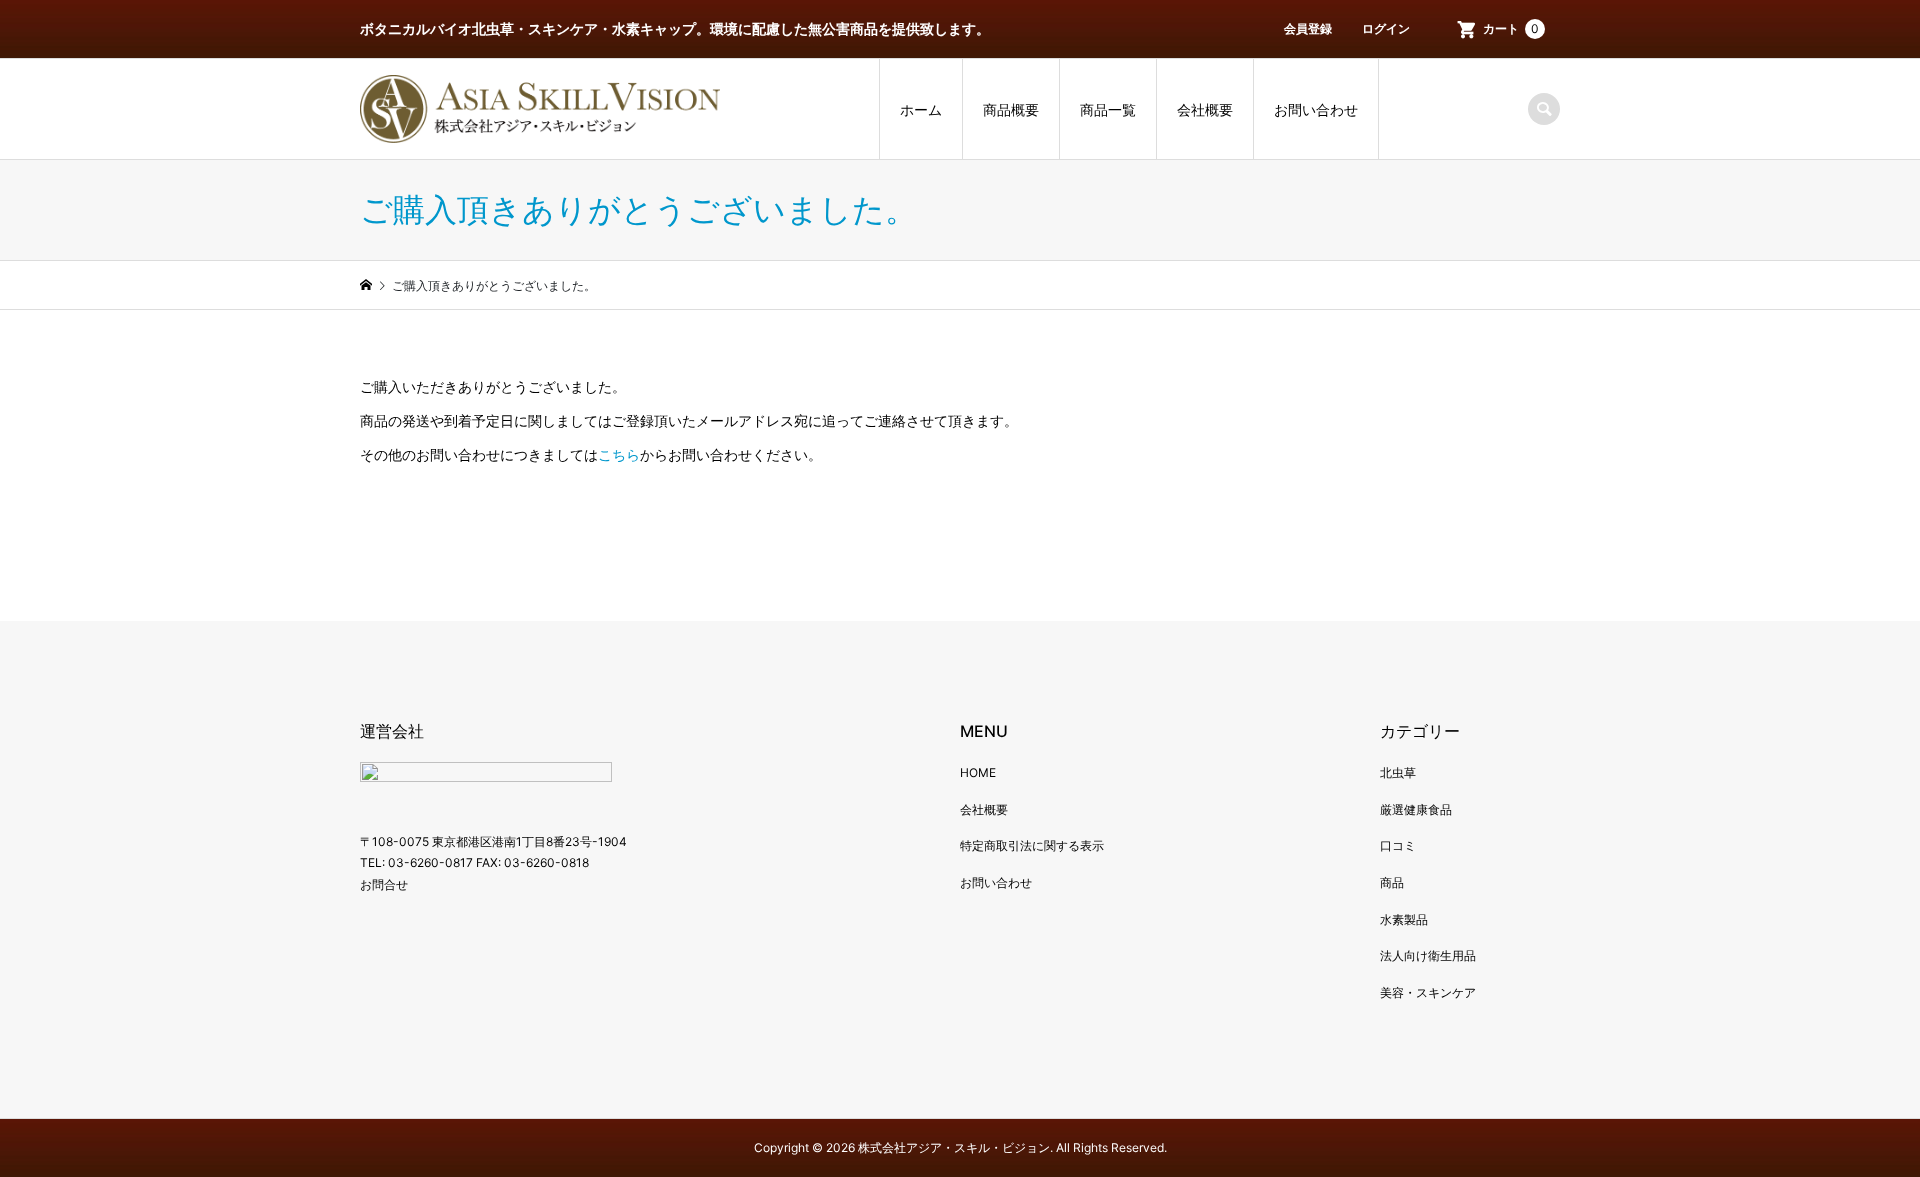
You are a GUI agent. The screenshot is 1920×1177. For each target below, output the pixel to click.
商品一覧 (1108, 109)
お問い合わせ (1316, 109)
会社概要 (1205, 109)
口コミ (1398, 845)
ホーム (921, 109)
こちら (619, 454)
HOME (978, 772)
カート (1511, 28)
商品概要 (1011, 109)
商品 (1392, 882)
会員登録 (1308, 28)
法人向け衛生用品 (1428, 955)
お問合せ (384, 884)
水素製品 (1404, 919)
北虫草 (1398, 772)
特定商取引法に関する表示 (1032, 845)
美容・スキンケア (1428, 992)
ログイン (1386, 28)
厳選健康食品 (1416, 809)
